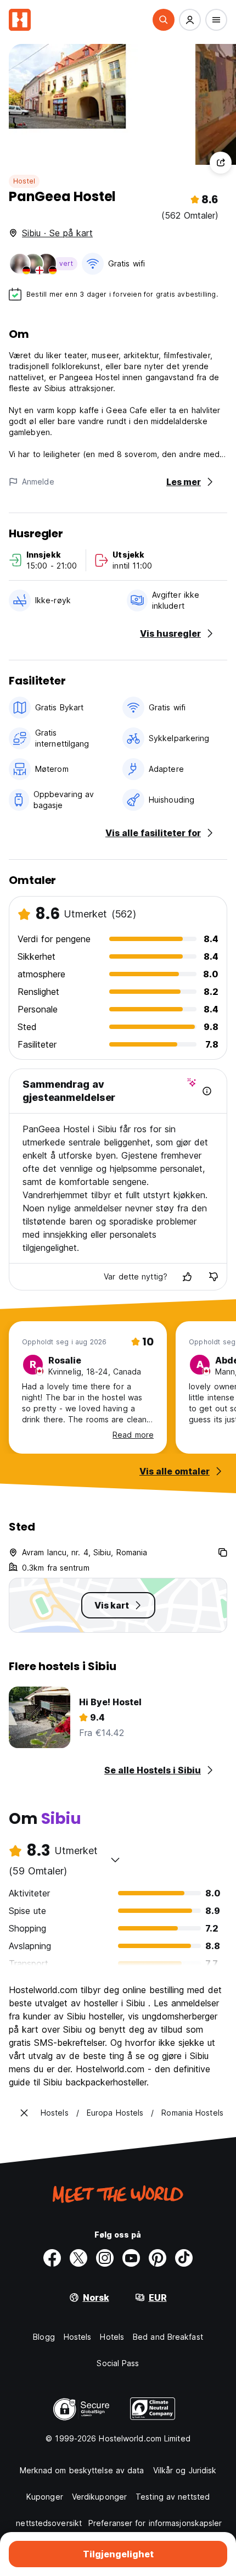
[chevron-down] (115, 1860)
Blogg (44, 2337)
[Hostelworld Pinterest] (158, 2258)
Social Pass (118, 2363)
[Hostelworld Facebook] (52, 2258)
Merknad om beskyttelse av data (82, 2470)
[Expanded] (24, 2113)
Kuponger (45, 2497)
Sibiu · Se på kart (57, 233)
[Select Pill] (164, 20)
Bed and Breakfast (168, 2337)
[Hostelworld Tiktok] (184, 2258)
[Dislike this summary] (213, 1277)
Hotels (112, 2337)
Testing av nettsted (173, 2497)
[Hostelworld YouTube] (131, 2258)
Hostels (78, 2337)
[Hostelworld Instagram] (105, 2258)
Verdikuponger (99, 2497)
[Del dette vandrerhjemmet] (221, 163)
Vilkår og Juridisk (185, 2470)
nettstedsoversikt (49, 2523)
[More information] (207, 1091)
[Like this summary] (187, 1277)
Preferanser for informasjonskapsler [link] (155, 2523)
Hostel (24, 181)
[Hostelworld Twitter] (78, 2258)
